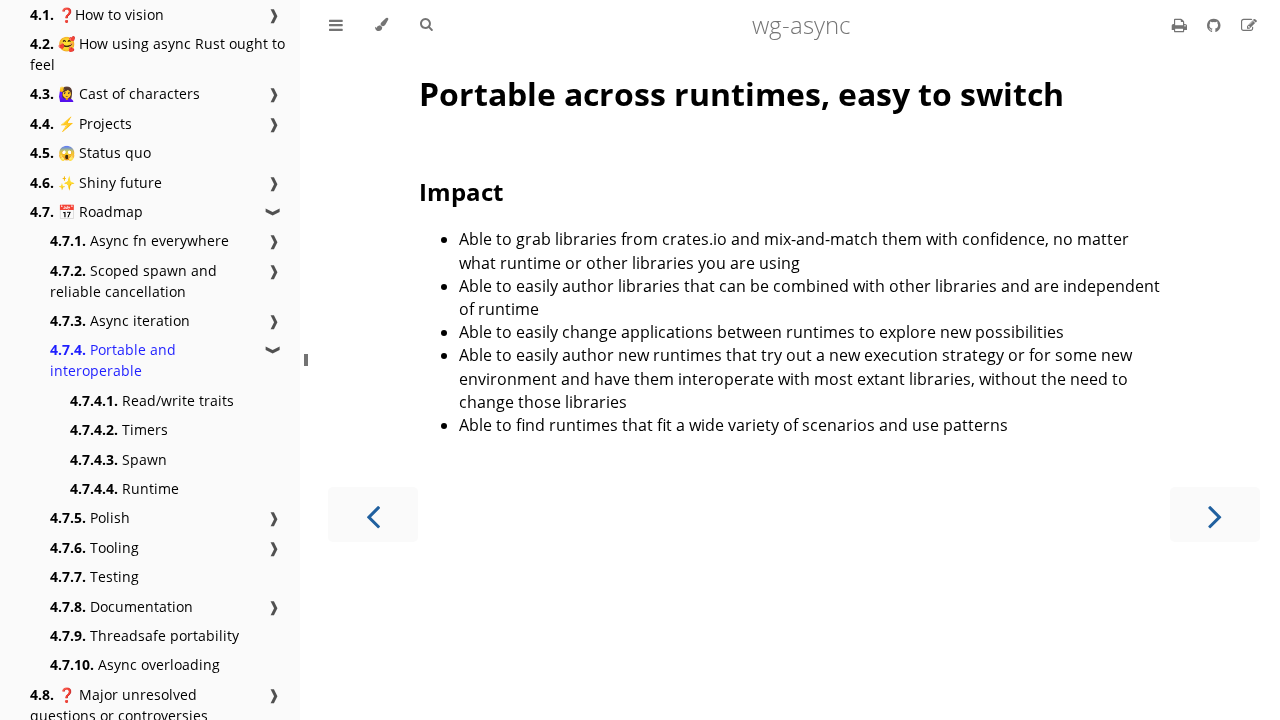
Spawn (118, 459)
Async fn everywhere (139, 240)
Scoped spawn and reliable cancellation (133, 281)
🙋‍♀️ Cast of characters (115, 93)
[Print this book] (1181, 25)
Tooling (94, 547)
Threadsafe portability (144, 635)
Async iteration (120, 320)
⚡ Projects (81, 123)
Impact (461, 191)
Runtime (124, 488)
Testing (94, 576)
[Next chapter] (1215, 514)
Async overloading (135, 664)
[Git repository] (1216, 25)
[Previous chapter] (373, 514)
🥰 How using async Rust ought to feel (157, 54)
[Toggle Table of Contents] (336, 25)
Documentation (121, 606)
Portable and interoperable (113, 360)
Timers (119, 429)
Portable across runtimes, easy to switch (741, 93)
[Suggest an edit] (1249, 25)
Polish (90, 517)
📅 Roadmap (86, 211)
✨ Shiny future (96, 182)
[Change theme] (381, 25)
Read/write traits (152, 400)
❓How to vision (97, 14)
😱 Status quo (90, 152)
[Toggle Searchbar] (426, 25)
